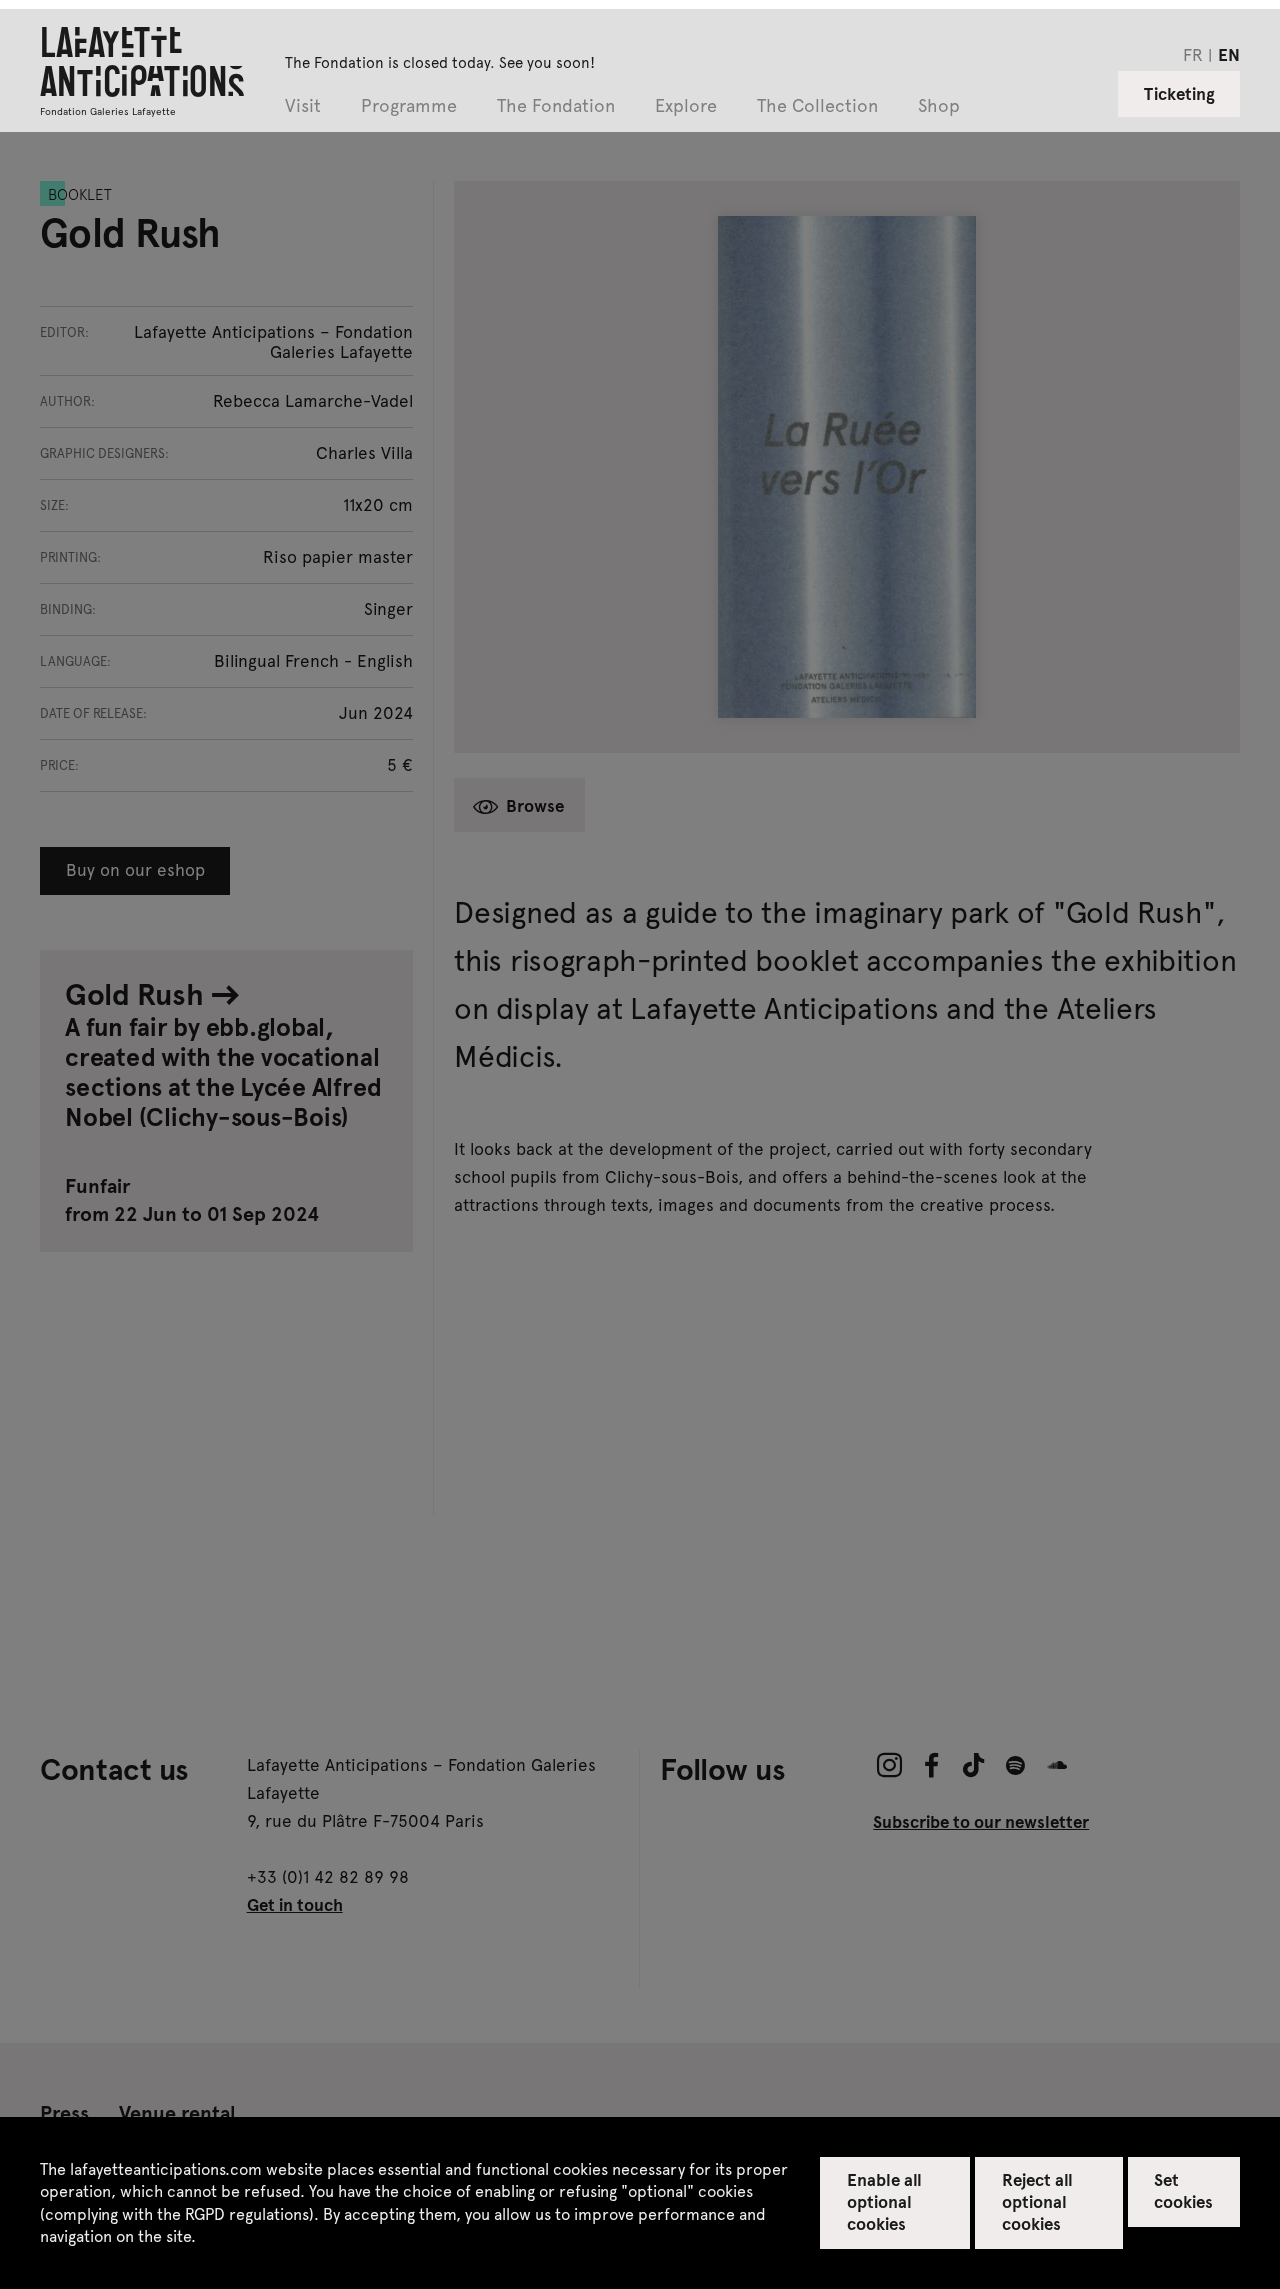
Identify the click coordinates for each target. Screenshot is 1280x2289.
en (1229, 54)
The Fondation (556, 106)
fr (1193, 54)
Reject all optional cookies (1037, 2201)
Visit (303, 106)
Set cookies (1183, 2190)
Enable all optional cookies (884, 2201)
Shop (939, 106)
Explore (686, 106)
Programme (409, 106)
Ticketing (1179, 93)
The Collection (817, 106)
